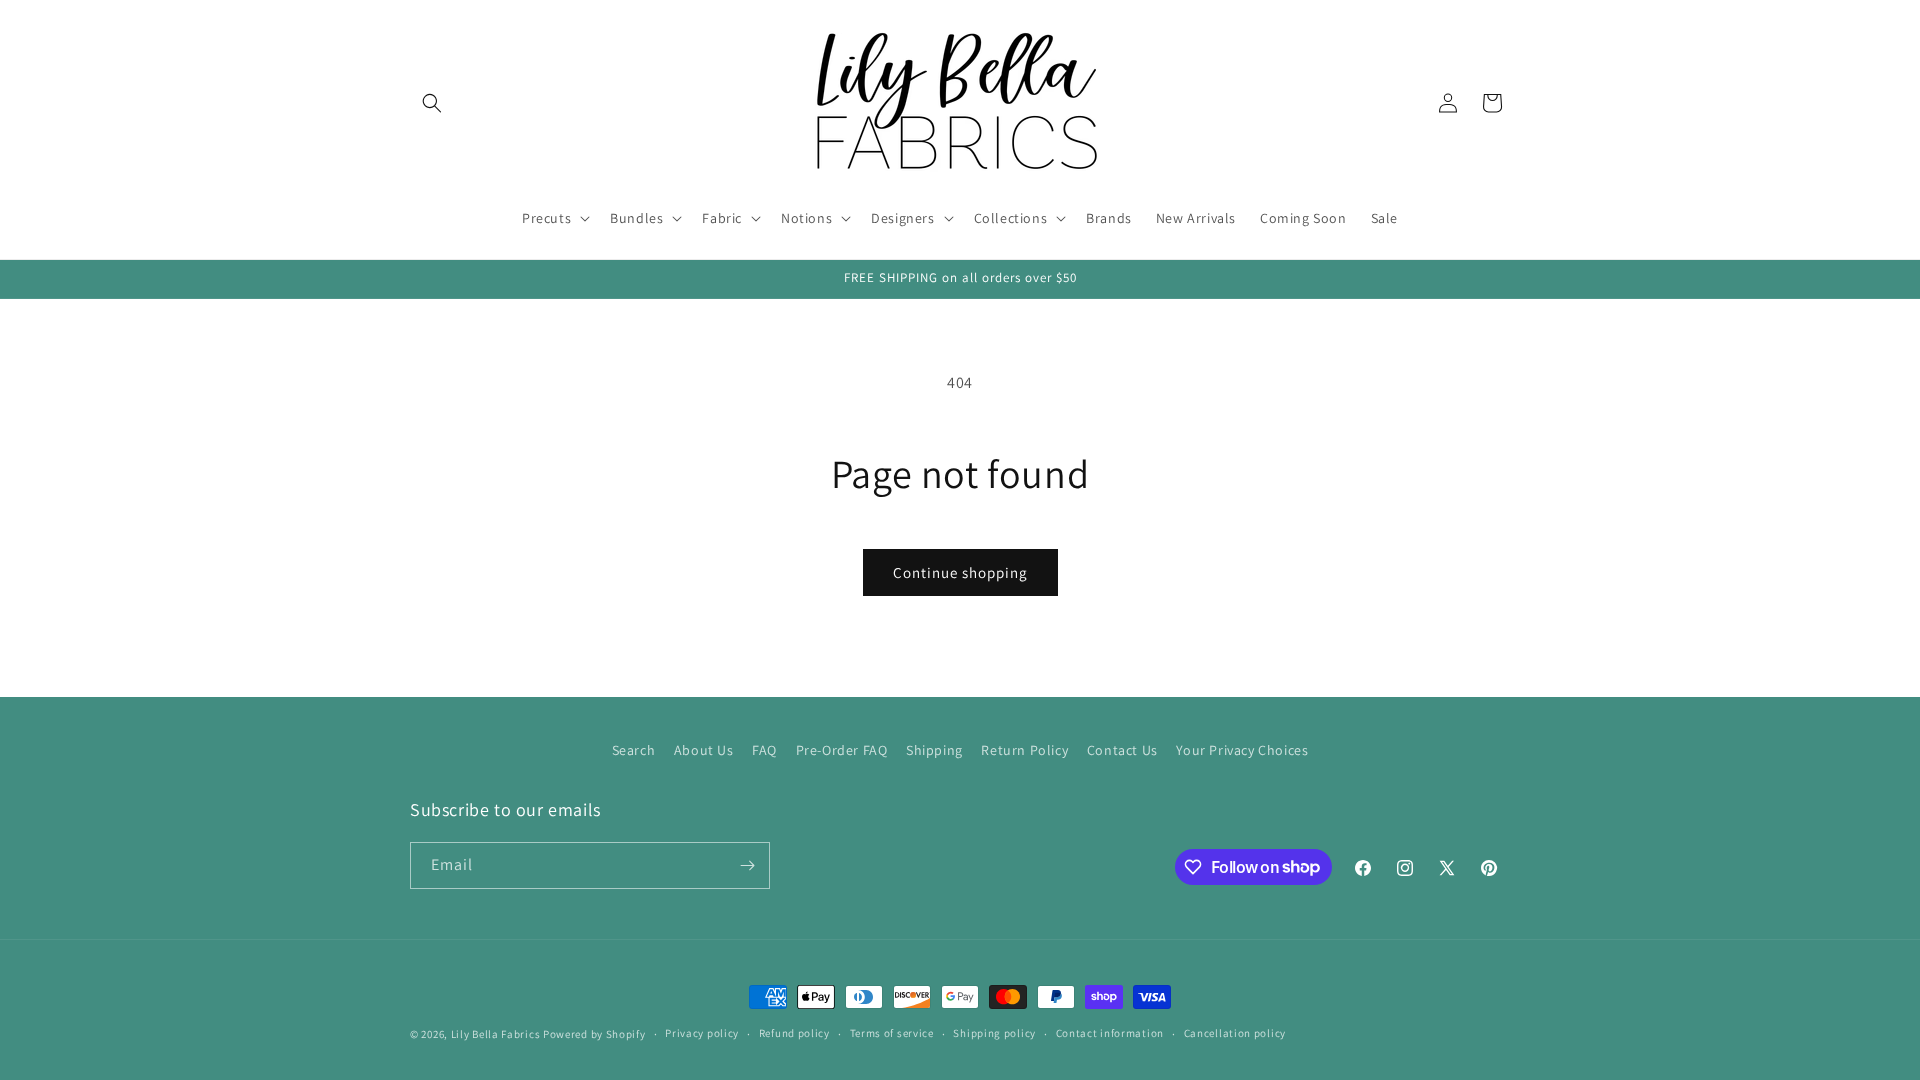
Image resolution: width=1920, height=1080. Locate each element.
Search (634, 750)
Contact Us (1122, 750)
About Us (704, 750)
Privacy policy (702, 1033)
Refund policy (794, 1033)
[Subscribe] (747, 865)
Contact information (1110, 1033)
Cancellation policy (1235, 1033)
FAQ (764, 750)
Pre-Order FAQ (842, 750)
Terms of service (892, 1033)
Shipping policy (994, 1033)
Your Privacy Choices (1242, 750)
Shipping (934, 750)
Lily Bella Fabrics (496, 1034)
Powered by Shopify (594, 1034)
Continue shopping (960, 572)
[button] (432, 103)
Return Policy (1024, 750)
